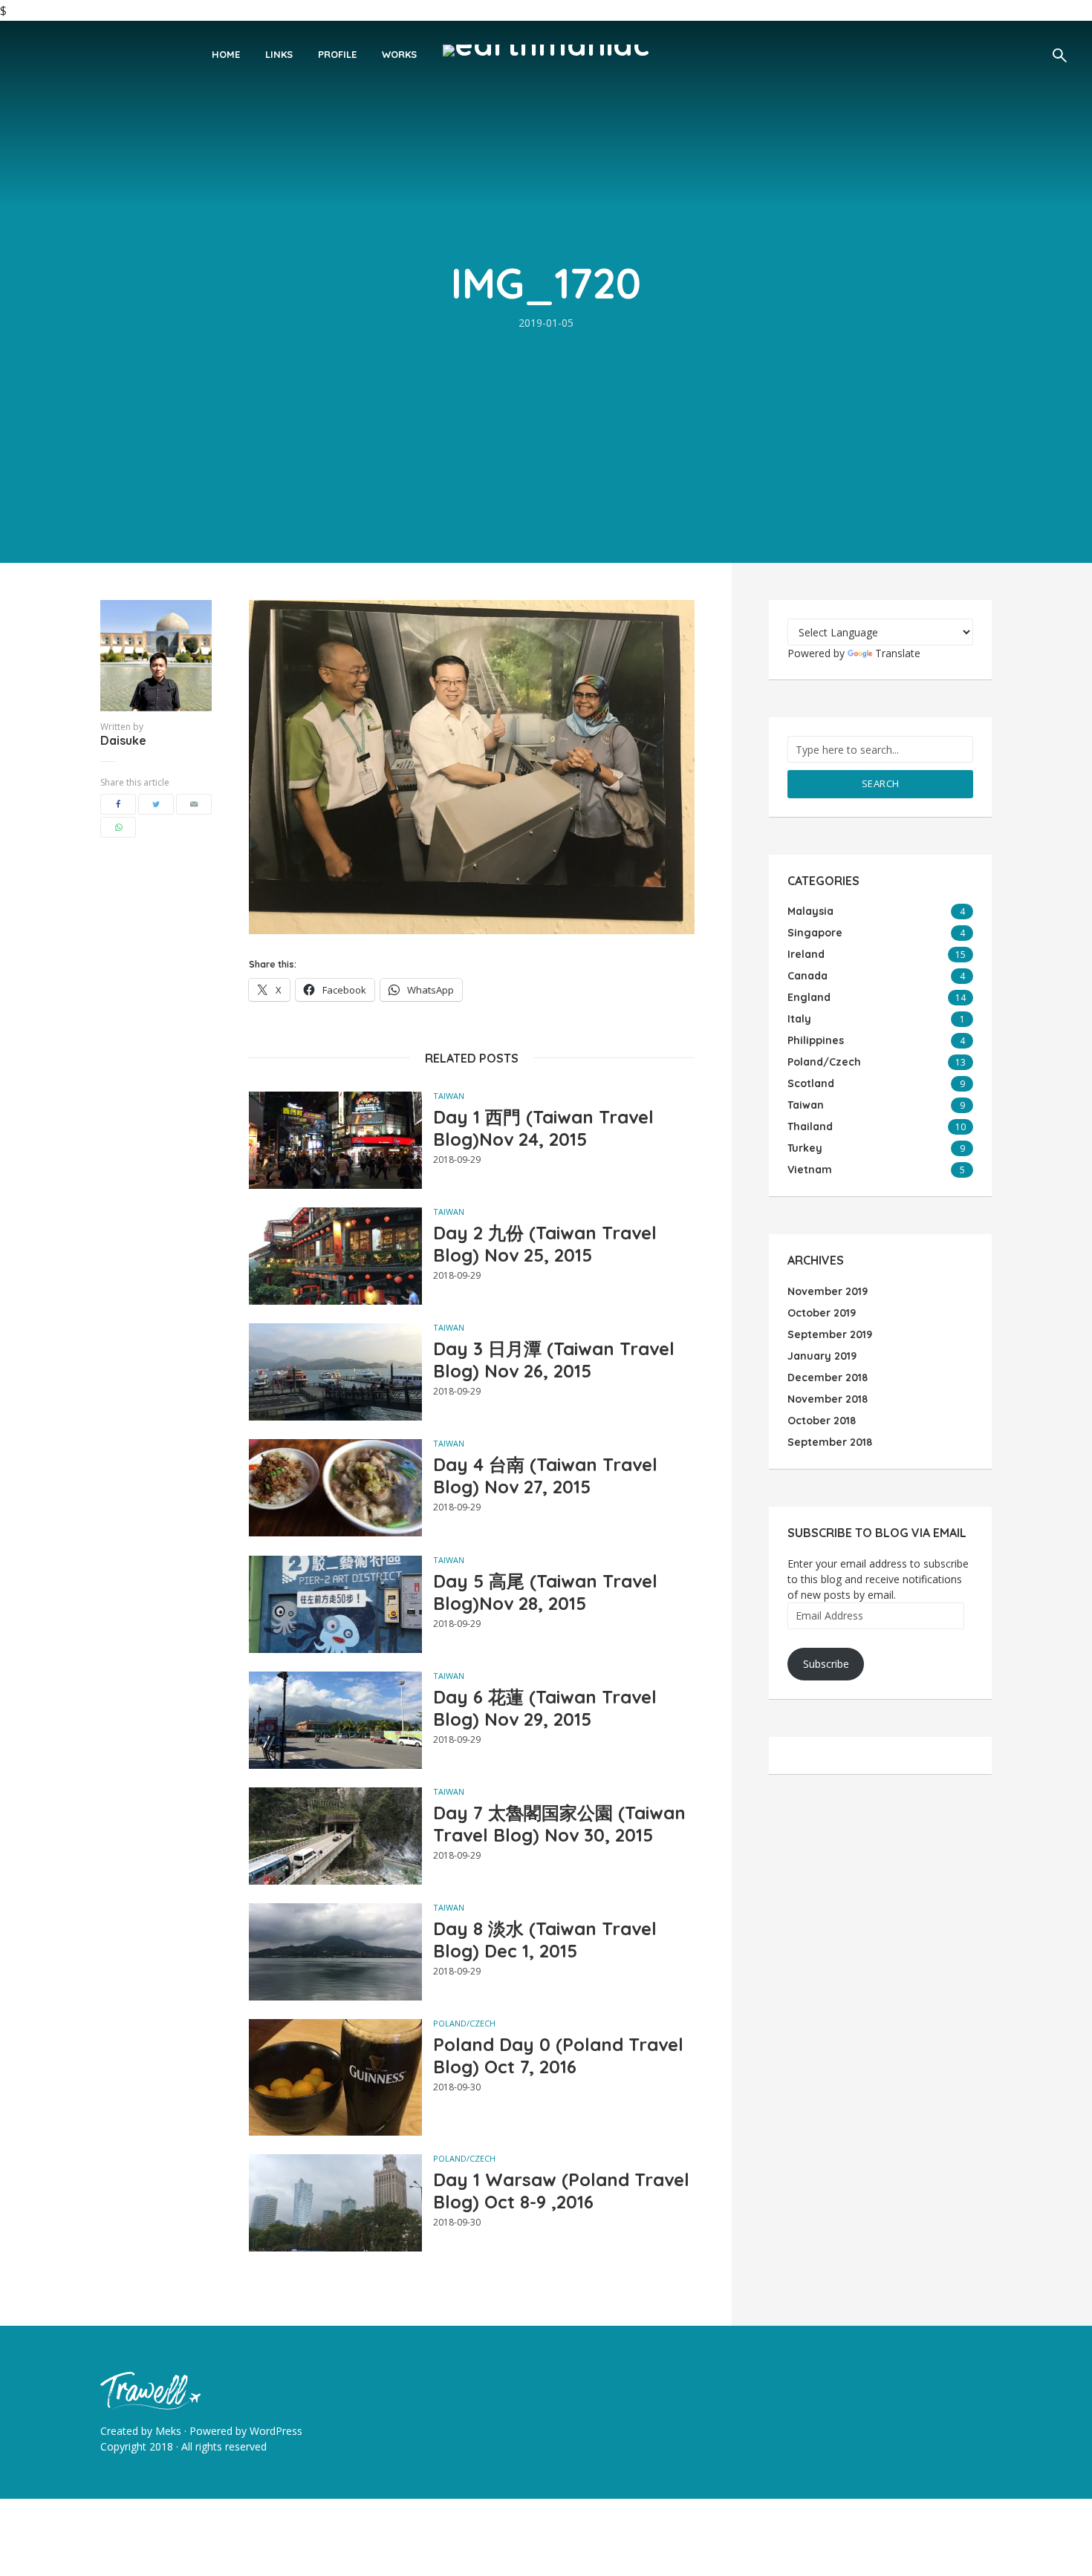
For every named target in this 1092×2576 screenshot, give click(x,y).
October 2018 (822, 1421)
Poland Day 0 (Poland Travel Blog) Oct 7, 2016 (558, 2055)
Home (226, 54)
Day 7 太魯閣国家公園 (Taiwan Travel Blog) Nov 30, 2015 (559, 1824)
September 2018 (830, 1442)
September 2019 (830, 1334)
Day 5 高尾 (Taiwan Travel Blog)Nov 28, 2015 (545, 1592)
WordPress (276, 2431)
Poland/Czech (464, 2023)
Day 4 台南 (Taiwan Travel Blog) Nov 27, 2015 (545, 1476)
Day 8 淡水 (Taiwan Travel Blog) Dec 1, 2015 (545, 1940)
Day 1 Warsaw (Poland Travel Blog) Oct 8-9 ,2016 (561, 2191)
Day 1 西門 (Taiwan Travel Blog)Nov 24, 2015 (543, 1128)
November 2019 (828, 1291)
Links (279, 54)
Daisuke (123, 740)
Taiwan (449, 1096)
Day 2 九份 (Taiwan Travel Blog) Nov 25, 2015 (545, 1244)
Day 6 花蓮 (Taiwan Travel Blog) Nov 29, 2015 (545, 1708)
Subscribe (826, 1664)
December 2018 (828, 1377)
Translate (898, 653)
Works (399, 54)
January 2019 (822, 1356)
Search (881, 783)
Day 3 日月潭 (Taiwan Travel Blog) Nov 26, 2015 (554, 1360)
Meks (168, 2431)
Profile (337, 54)
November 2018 (828, 1399)
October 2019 (822, 1313)
